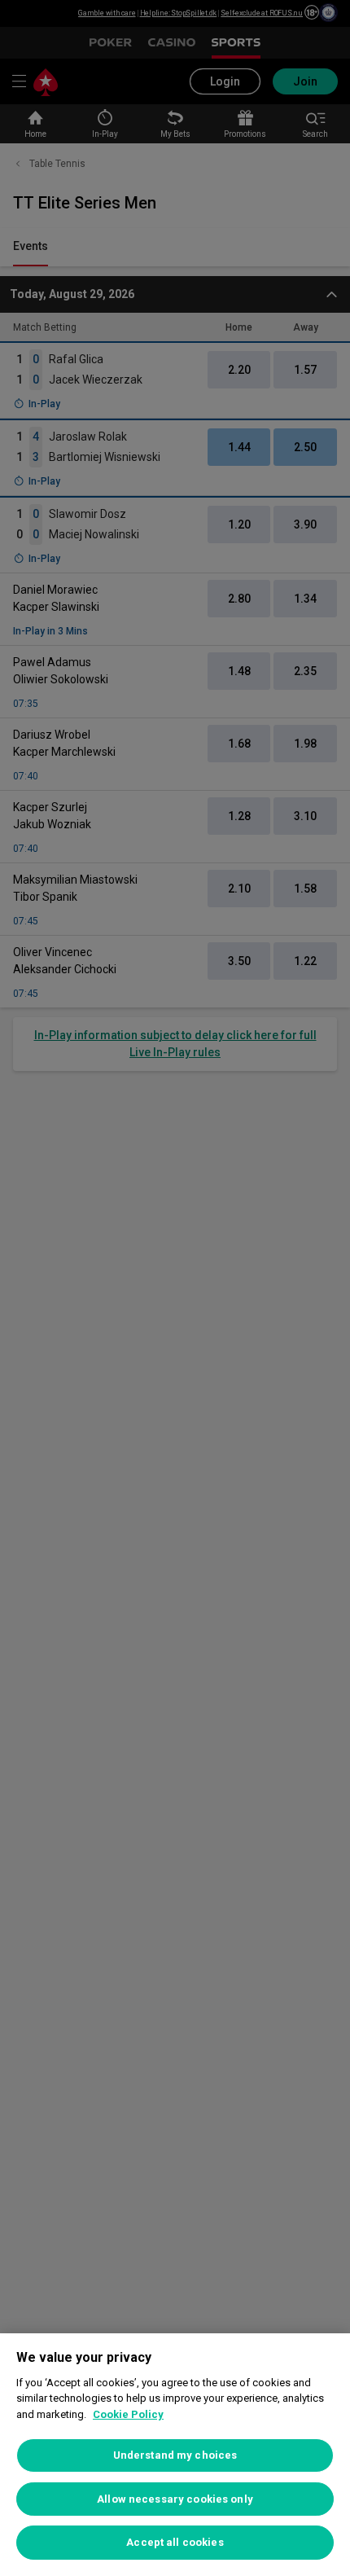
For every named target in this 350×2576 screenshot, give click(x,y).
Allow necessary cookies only (175, 2499)
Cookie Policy (128, 2414)
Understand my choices (175, 2455)
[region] (175, 2455)
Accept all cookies (175, 2542)
